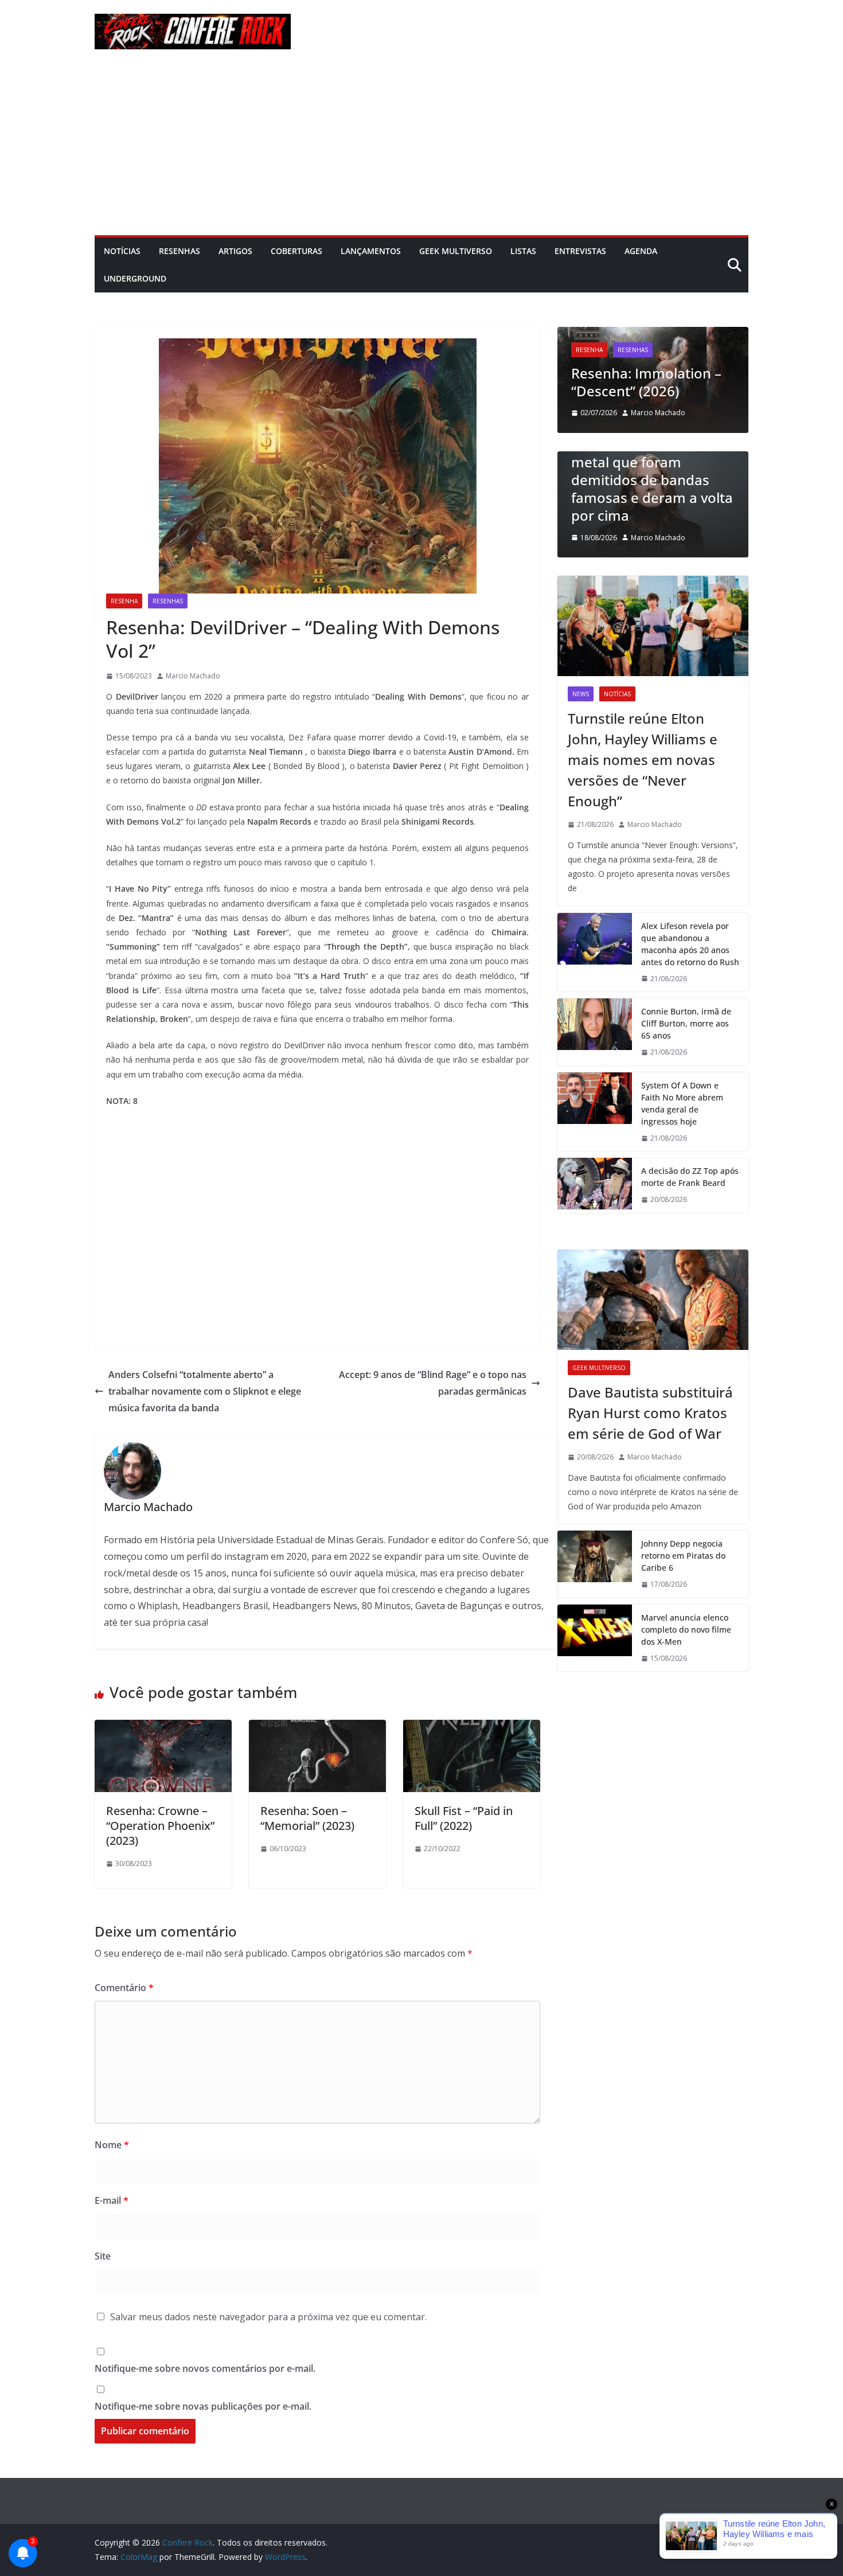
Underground (135, 278)
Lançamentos (371, 251)
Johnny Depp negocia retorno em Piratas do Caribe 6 (683, 1556)
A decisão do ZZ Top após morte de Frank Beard (690, 1177)
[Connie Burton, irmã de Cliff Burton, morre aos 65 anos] (595, 1032)
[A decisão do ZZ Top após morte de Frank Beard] (595, 1185)
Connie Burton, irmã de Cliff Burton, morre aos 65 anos (686, 1023)
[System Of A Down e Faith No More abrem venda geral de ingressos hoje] (595, 1112)
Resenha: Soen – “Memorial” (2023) (307, 1818)
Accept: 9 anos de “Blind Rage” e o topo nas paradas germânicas (433, 1383)
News (581, 694)
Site (103, 2256)
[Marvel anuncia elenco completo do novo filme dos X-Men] (595, 1638)
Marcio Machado (193, 676)
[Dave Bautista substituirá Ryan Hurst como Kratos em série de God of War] (653, 1300)
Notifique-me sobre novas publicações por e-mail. (203, 2406)
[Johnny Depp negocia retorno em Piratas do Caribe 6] (595, 1564)
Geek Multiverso (456, 251)
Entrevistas (580, 251)
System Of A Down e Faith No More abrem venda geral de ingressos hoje (682, 1103)
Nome (112, 2145)
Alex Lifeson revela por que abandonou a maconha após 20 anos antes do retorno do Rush (690, 944)
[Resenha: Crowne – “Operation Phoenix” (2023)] (163, 1728)
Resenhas (179, 251)
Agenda (641, 251)
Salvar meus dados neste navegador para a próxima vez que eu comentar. (268, 2317)
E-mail (112, 2200)
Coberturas (296, 251)
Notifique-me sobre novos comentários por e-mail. (205, 2368)
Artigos (235, 251)
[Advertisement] (421, 149)
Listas (523, 251)
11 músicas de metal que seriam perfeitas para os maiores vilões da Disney (660, 497)
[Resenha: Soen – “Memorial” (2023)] (317, 1728)
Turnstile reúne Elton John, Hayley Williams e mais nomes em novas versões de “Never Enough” (643, 760)
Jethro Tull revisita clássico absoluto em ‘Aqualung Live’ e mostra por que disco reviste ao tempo (654, 355)
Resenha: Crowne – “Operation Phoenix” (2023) (160, 1826)
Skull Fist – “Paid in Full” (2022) (464, 1818)
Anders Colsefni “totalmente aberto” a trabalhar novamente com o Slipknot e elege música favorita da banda (205, 1391)
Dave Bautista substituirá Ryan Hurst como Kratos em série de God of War (650, 1413)
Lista (590, 456)
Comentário (124, 1988)
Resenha (124, 601)
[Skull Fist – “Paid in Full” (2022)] (472, 1728)
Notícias (122, 251)
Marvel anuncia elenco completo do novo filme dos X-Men (686, 1629)
